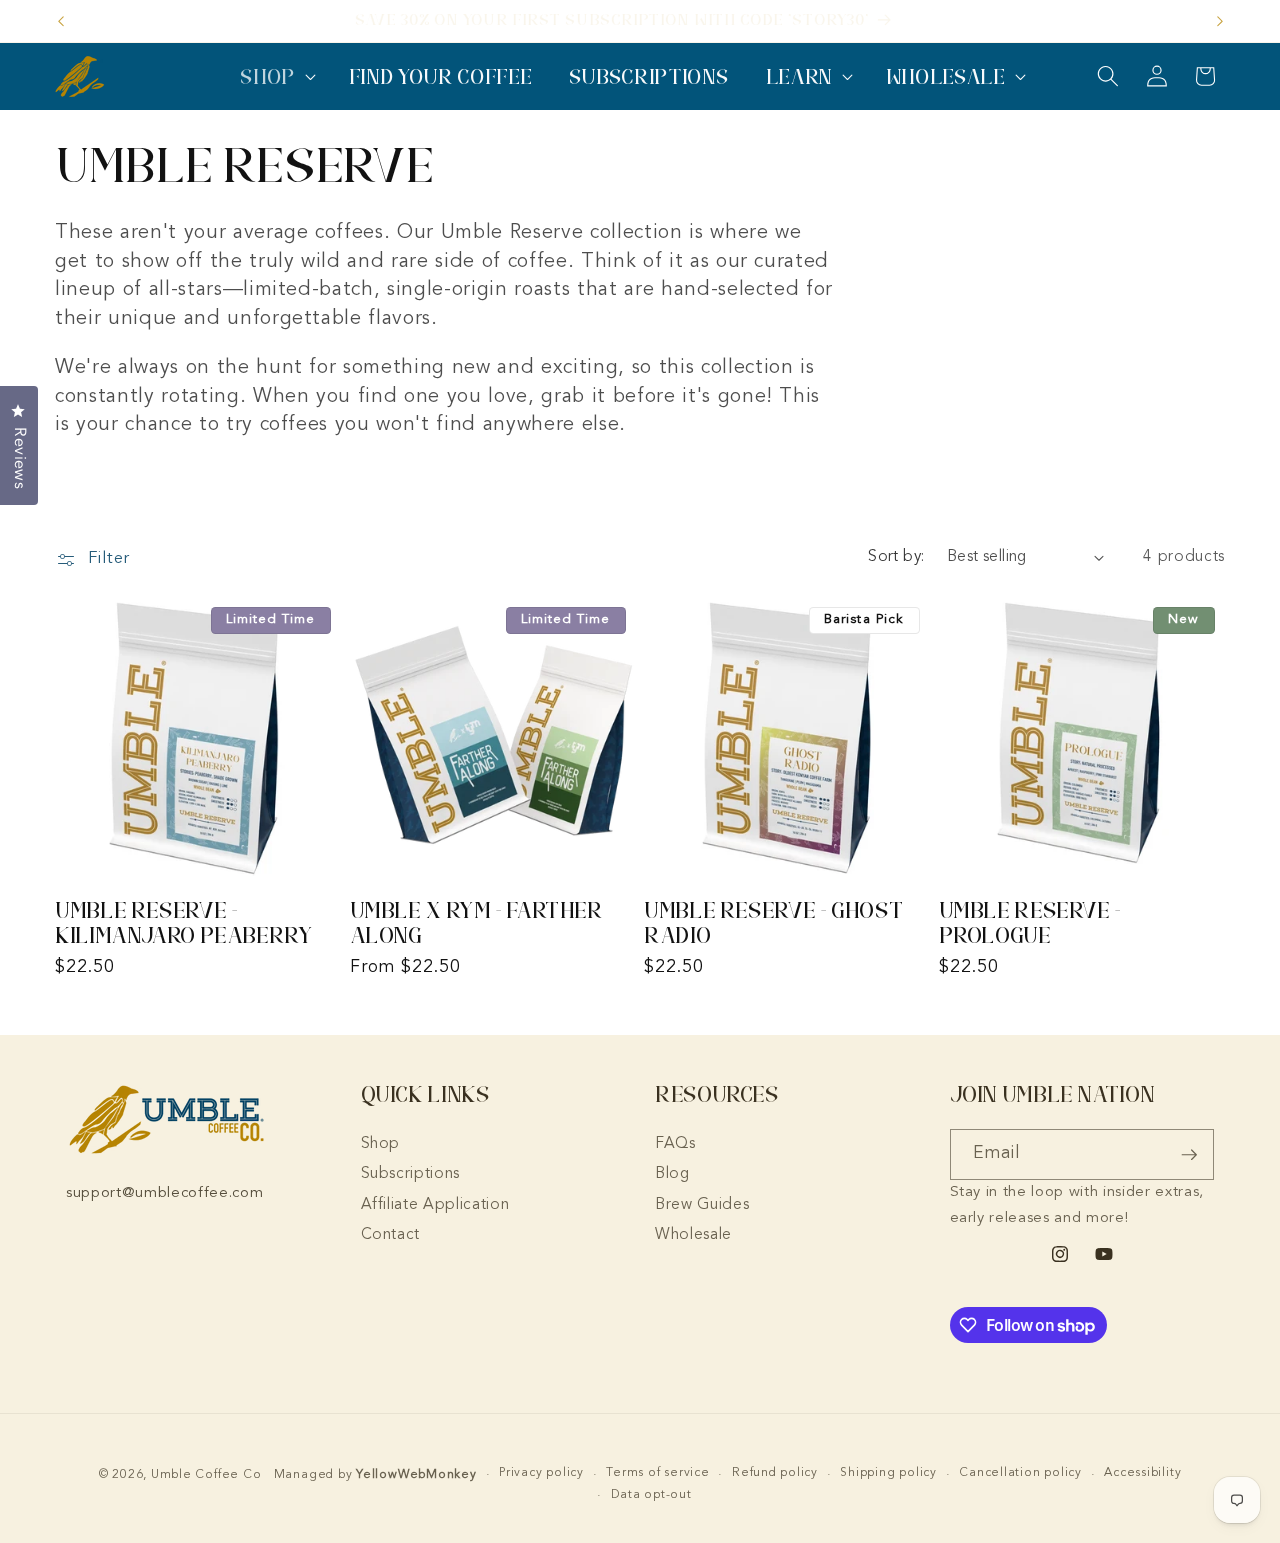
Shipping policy (888, 1474)
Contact (391, 1235)
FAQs (675, 1144)
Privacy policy (541, 1474)
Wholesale (693, 1235)
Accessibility (1142, 1474)
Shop (381, 1144)
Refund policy (775, 1474)
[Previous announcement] (61, 21)
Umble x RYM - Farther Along (476, 922)
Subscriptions (411, 1174)
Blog (672, 1174)
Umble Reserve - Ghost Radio (773, 922)
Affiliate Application (435, 1205)
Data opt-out (651, 1495)
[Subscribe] (1189, 1155)
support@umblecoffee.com (164, 1193)
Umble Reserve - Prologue (1030, 922)
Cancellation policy (1020, 1474)
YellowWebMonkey (416, 1475)
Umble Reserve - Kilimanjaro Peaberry (184, 922)
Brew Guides (702, 1205)
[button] (276, 76)
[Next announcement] (1220, 21)
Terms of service (657, 1474)
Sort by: (896, 557)
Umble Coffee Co (206, 1475)
